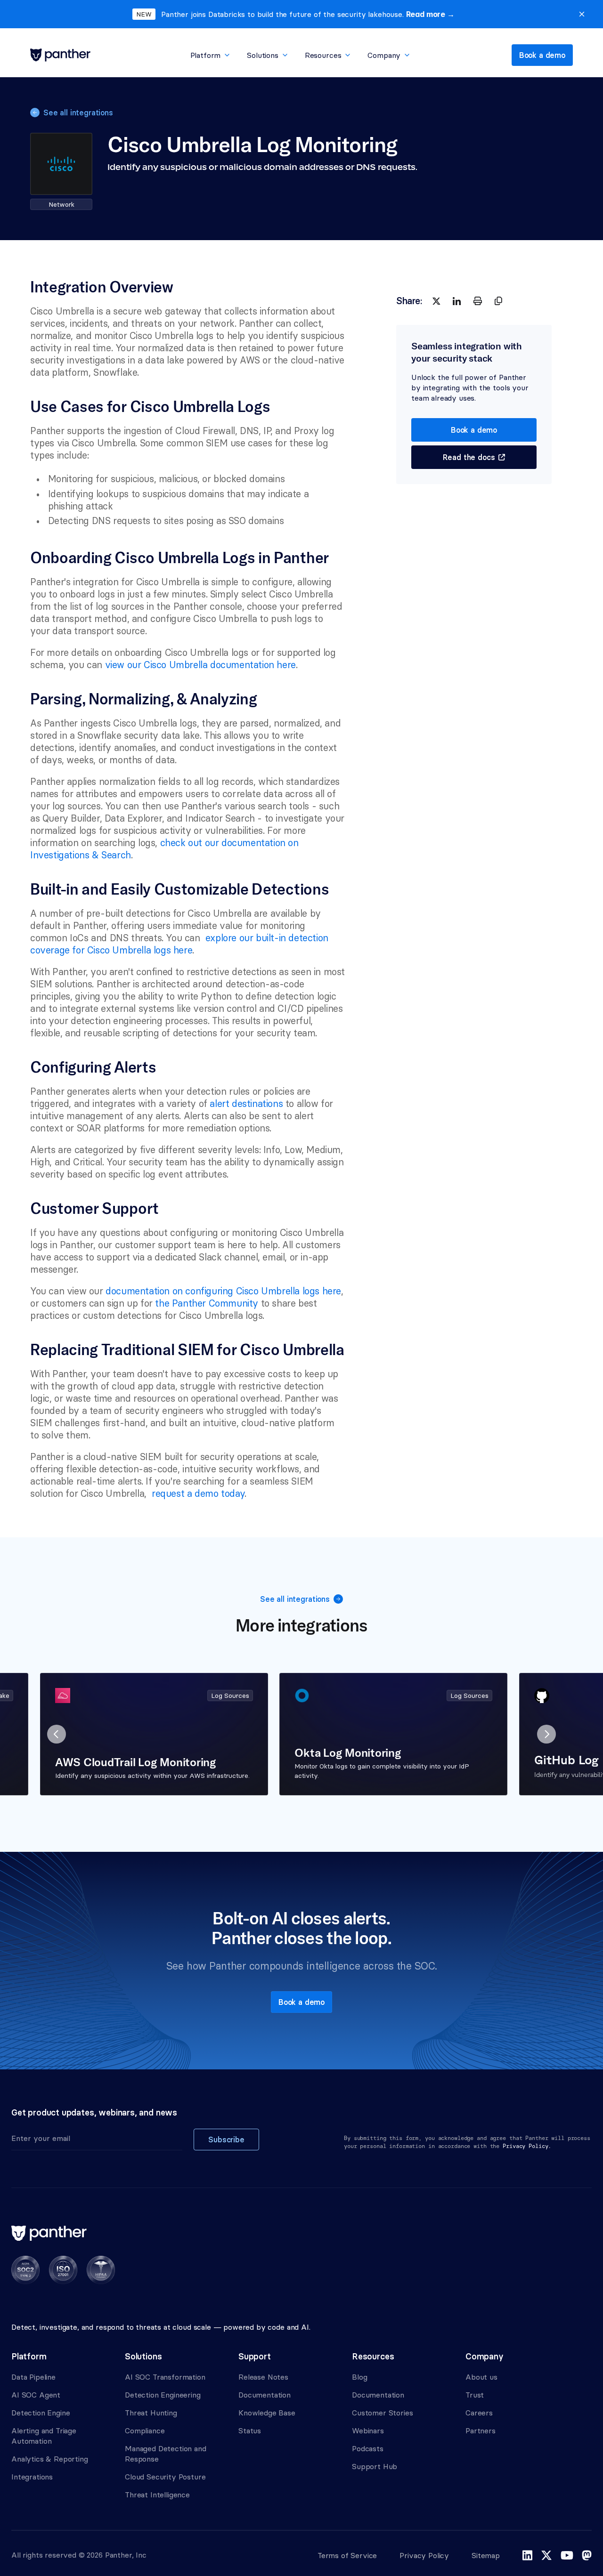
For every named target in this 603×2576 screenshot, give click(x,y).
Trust (475, 2395)
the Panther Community (207, 1303)
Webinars (368, 2431)
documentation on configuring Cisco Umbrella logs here (223, 1291)
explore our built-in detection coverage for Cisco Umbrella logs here (180, 944)
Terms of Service (347, 2555)
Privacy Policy (424, 2555)
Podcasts (368, 2448)
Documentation (265, 2395)
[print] (478, 301)
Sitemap (486, 2555)
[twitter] (436, 301)
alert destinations (246, 1103)
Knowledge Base (267, 2413)
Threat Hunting (151, 2413)
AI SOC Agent (36, 2395)
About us (481, 2377)
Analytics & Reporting (50, 2459)
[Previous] (57, 1734)
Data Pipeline (33, 2377)
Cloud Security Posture (165, 2477)
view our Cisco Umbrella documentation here (200, 665)
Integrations (32, 2477)
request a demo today (197, 1493)
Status (250, 2431)
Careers (479, 2413)
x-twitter (546, 2555)
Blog (359, 2377)
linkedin (527, 2555)
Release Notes (263, 2377)
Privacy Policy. (527, 2146)
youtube (567, 2555)
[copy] (498, 301)
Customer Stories (382, 2413)
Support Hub (375, 2466)
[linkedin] (457, 301)
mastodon (587, 2555)
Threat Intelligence (157, 2495)
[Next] (546, 1734)
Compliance (145, 2431)
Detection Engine (41, 2413)
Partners (481, 2431)
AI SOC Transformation (165, 2377)
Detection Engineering (163, 2395)
